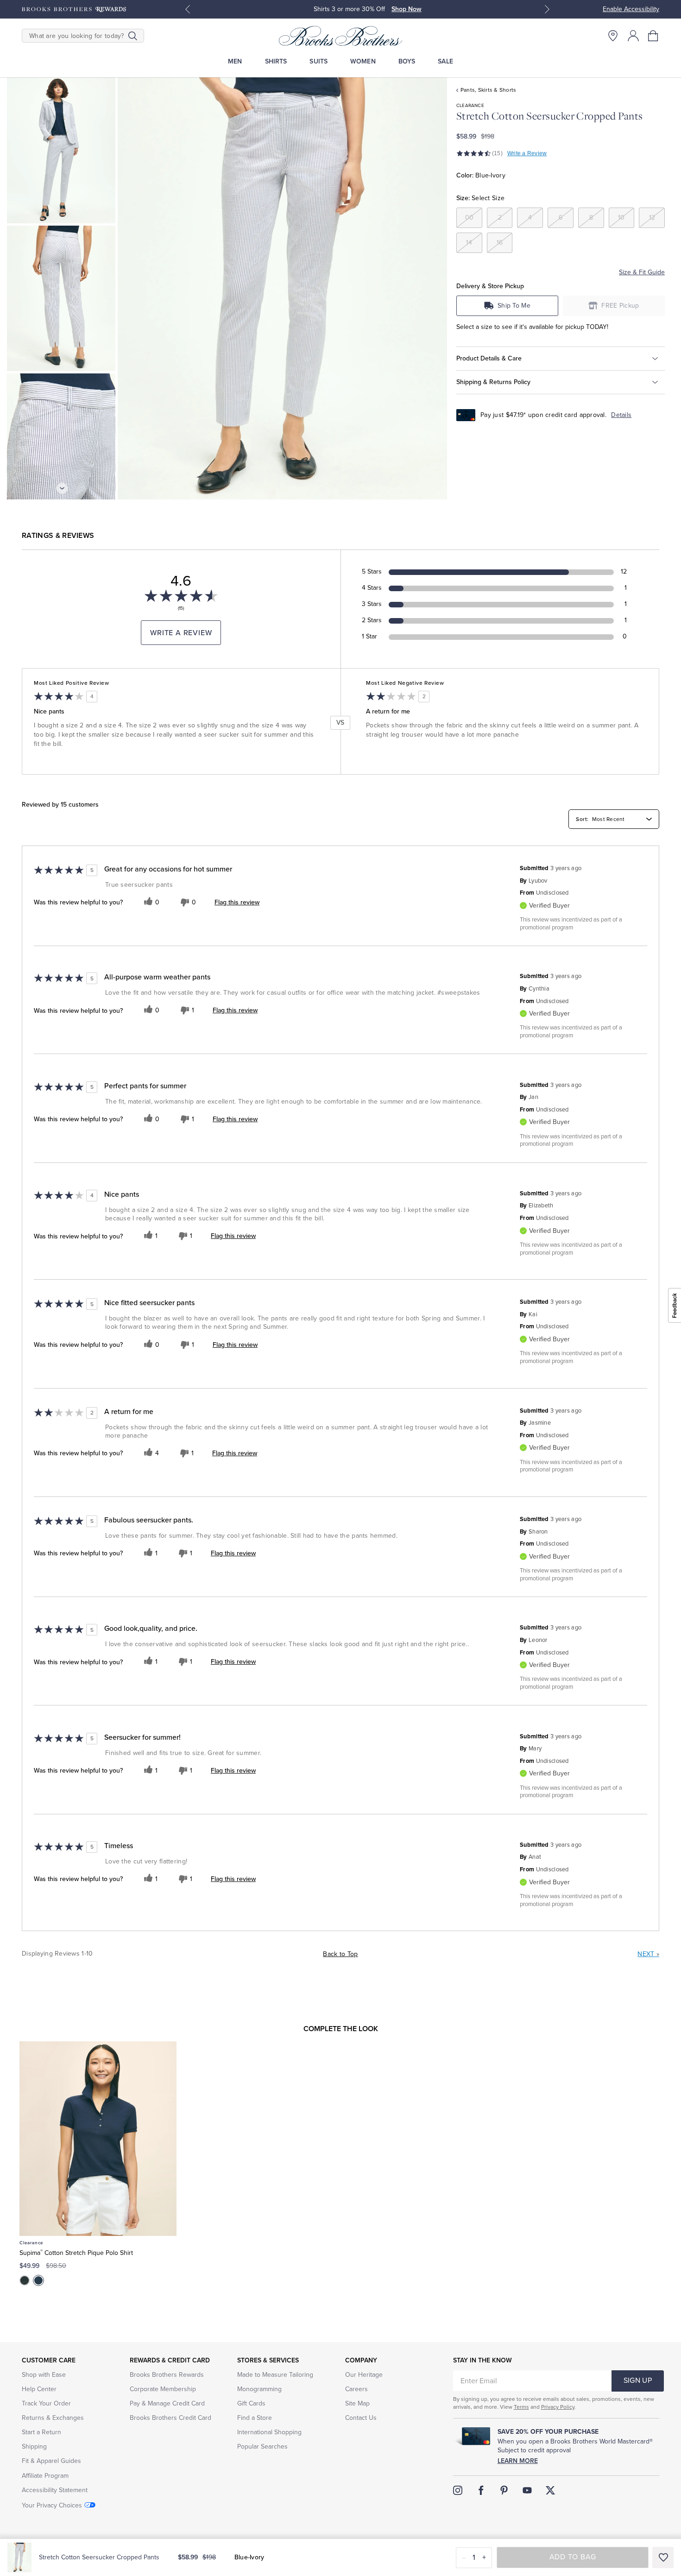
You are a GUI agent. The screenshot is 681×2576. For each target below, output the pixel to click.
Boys (407, 61)
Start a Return (41, 2432)
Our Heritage (364, 2375)
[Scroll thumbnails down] (62, 488)
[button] (654, 36)
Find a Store (255, 2418)
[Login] (633, 36)
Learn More (518, 2461)
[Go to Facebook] (481, 2490)
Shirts (276, 61)
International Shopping (269, 2432)
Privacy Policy (558, 2407)
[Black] (25, 2280)
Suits (318, 61)
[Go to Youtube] (527, 2490)
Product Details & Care (489, 358)
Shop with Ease (44, 2375)
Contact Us (361, 2418)
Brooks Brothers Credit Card (170, 2418)
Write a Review (527, 153)
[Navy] (38, 2280)
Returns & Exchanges (53, 2418)
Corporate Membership (163, 2389)
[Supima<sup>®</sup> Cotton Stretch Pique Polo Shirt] (98, 2139)
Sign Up (638, 2380)
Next (648, 1954)
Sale (445, 61)
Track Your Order (46, 2403)
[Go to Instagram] (458, 2490)
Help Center (39, 2389)
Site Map (357, 2403)
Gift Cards (251, 2403)
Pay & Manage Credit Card (167, 2403)
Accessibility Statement (55, 2490)
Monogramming (259, 2389)
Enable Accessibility (631, 9)
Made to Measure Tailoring (275, 2375)
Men (235, 61)
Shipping (34, 2447)
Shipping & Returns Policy (493, 382)
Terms (521, 2407)
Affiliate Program (45, 2476)
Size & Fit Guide (642, 272)
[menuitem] (235, 61)
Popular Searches (262, 2447)
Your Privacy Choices (52, 2505)
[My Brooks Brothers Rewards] (74, 9)
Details (621, 415)
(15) (497, 153)
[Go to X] (550, 2490)
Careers (356, 2389)
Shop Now (407, 9)
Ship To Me (514, 306)
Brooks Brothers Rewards (167, 2375)
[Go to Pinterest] (504, 2490)
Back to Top (340, 1954)
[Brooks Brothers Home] (340, 36)
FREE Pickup (620, 306)
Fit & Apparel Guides (51, 2461)
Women (363, 61)
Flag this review (237, 903)
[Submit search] (133, 36)
